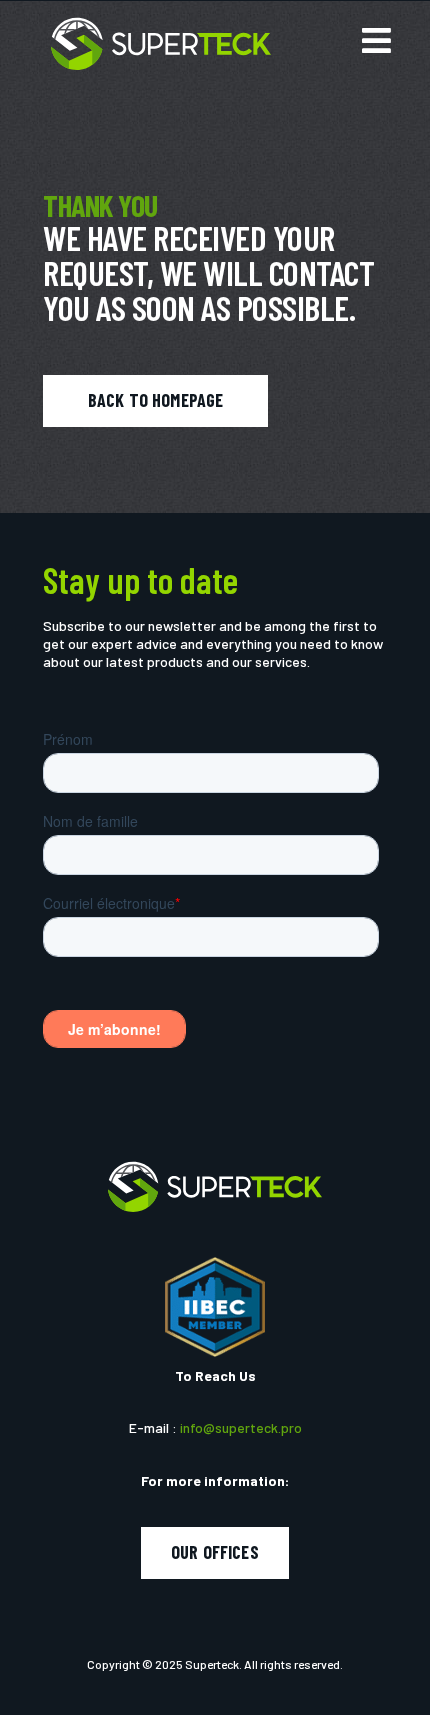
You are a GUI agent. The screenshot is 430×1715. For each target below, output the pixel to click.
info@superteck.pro (241, 1427)
